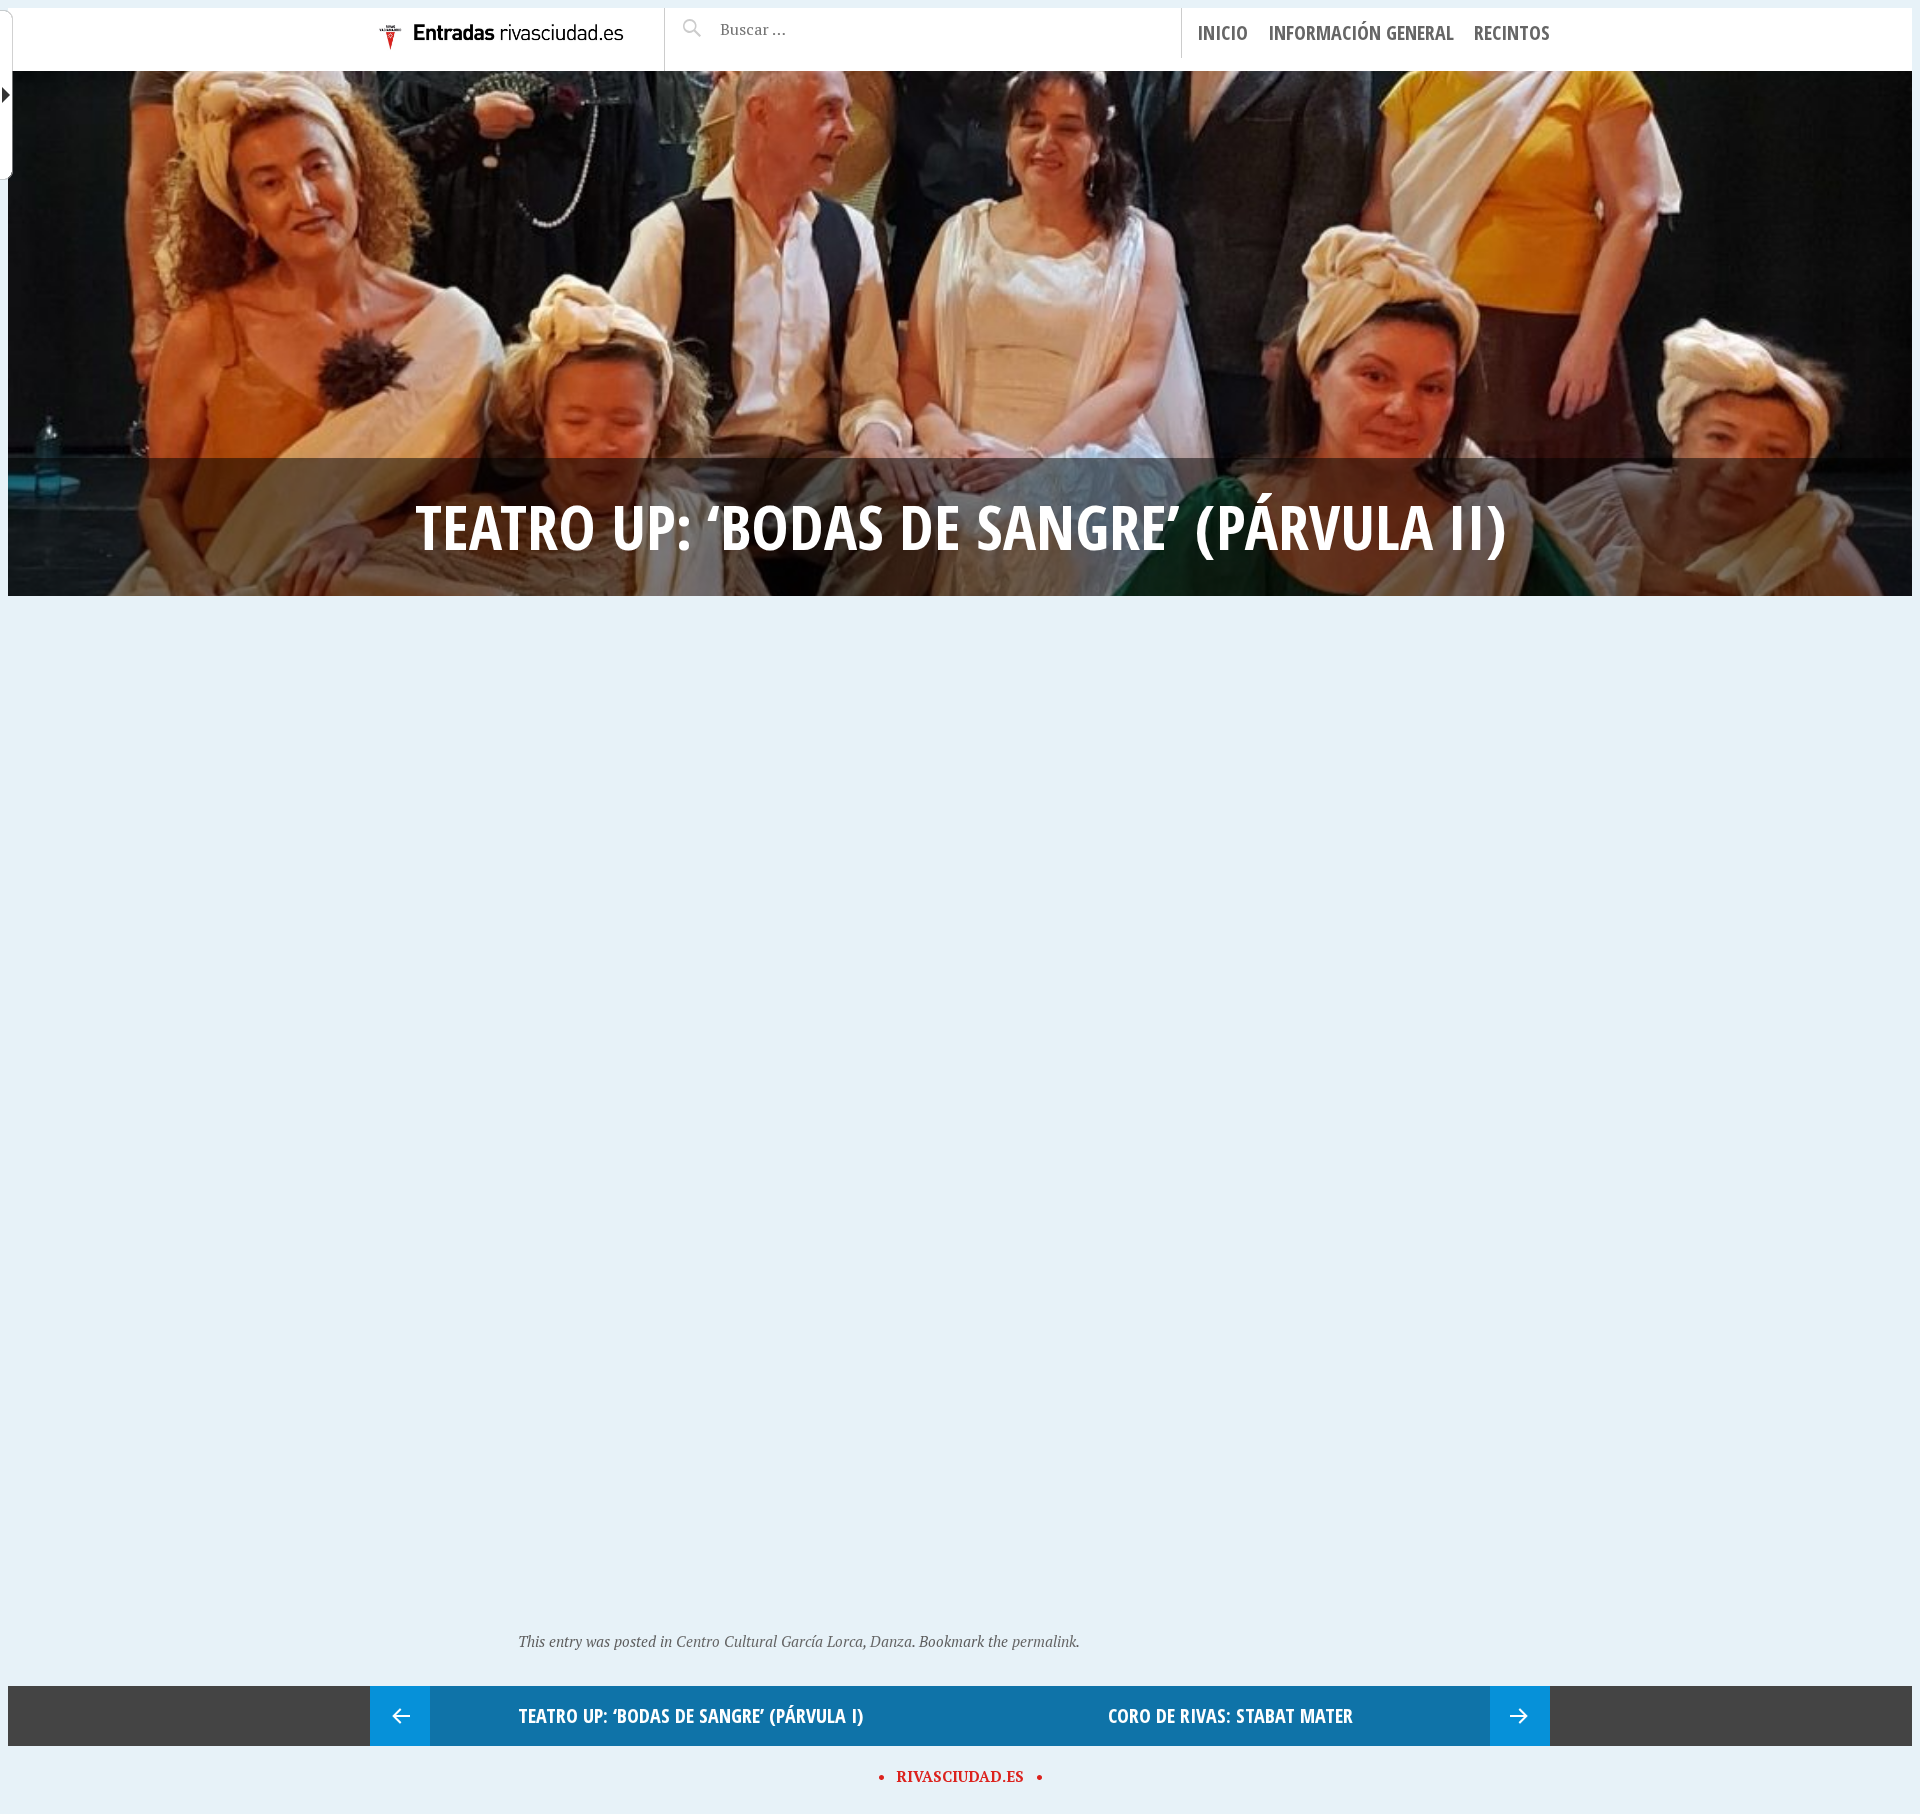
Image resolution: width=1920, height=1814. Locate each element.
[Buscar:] (802, 29)
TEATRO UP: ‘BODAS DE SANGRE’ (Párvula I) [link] (690, 1715)
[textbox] (802, 29)
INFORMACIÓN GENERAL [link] (1361, 32)
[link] (502, 55)
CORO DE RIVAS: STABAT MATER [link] (1230, 1715)
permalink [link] (1044, 1641)
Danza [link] (891, 1641)
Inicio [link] (1222, 32)
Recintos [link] (1512, 32)
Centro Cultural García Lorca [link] (769, 1641)
